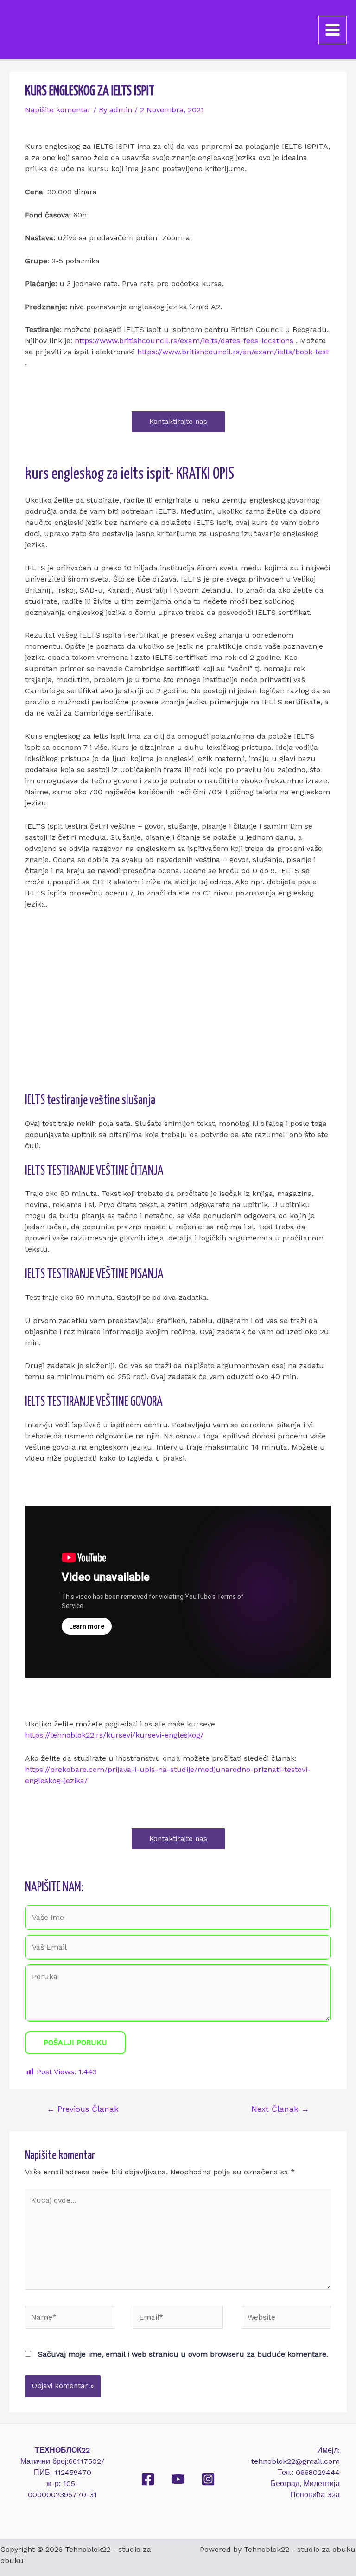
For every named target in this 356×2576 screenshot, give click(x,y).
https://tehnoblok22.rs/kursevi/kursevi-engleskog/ (114, 1735)
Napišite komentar (58, 110)
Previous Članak (83, 2109)
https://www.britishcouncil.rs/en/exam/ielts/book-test (233, 352)
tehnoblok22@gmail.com (296, 2461)
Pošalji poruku (75, 2042)
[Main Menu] (333, 30)
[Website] (286, 2320)
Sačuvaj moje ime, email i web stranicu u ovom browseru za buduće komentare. (183, 2354)
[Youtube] (178, 2479)
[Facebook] (148, 2479)
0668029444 (318, 2472)
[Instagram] (208, 2479)
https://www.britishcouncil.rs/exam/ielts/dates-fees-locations (184, 341)
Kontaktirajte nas (178, 422)
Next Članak (280, 2109)
